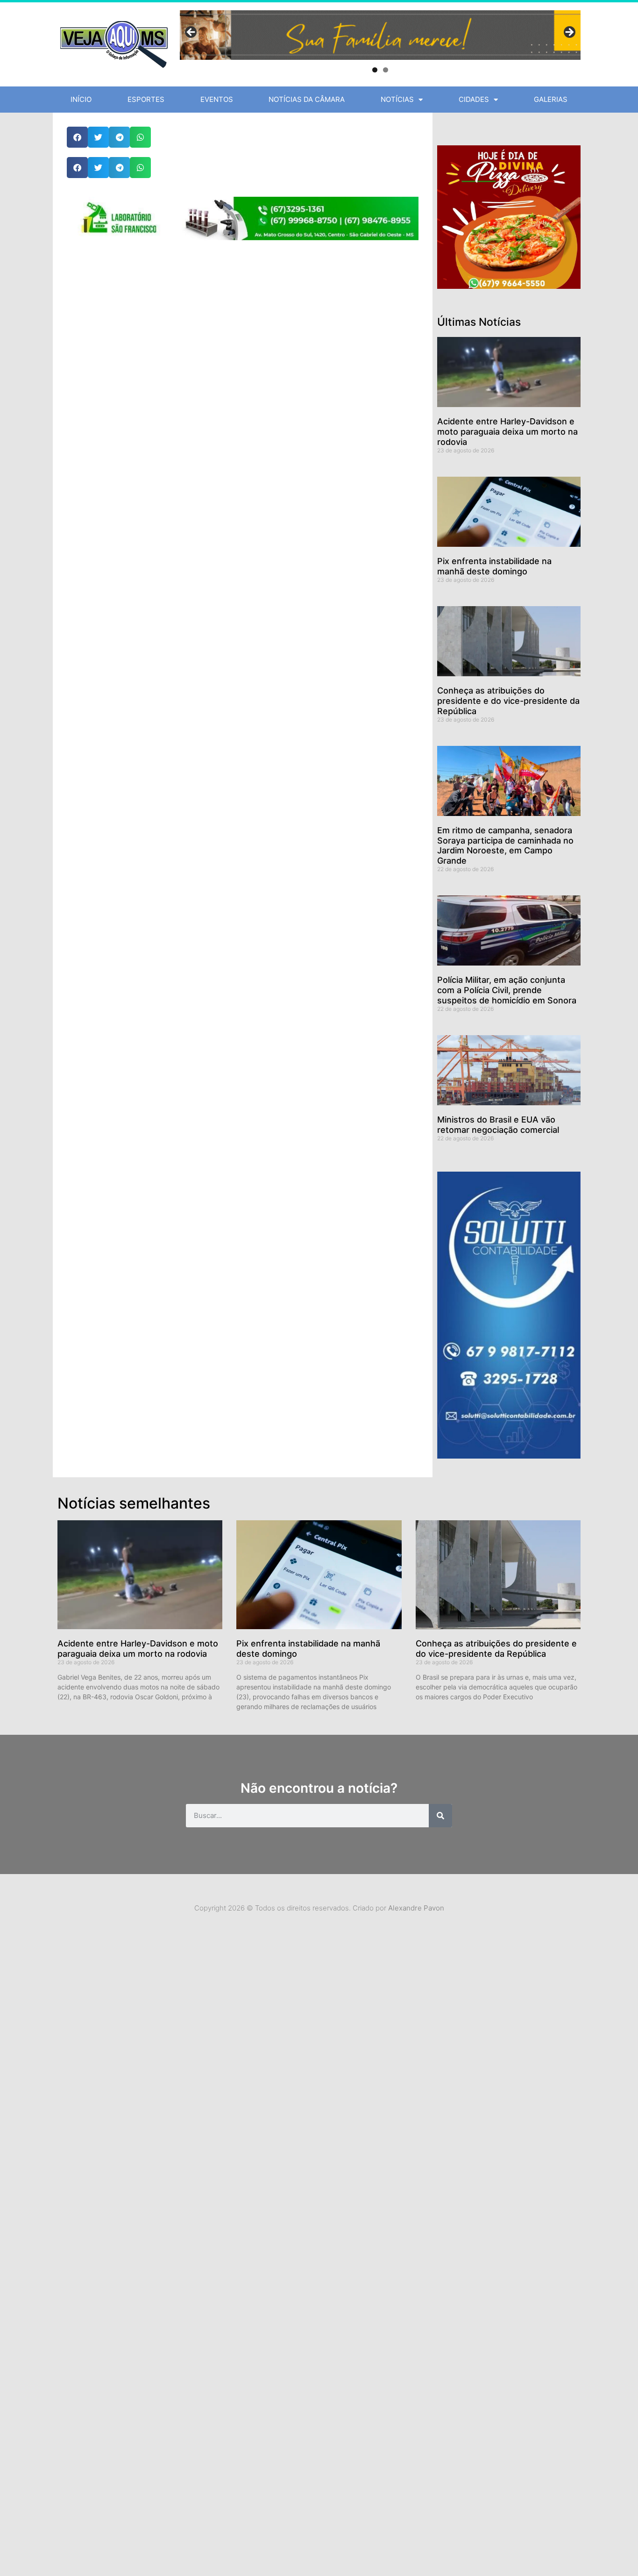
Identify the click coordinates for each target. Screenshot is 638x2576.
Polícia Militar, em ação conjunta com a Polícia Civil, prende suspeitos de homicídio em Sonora (507, 990)
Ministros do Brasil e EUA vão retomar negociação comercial (498, 1125)
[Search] (440, 1816)
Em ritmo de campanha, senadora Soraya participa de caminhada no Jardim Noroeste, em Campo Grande (505, 845)
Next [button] (569, 33)
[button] (77, 137)
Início (81, 99)
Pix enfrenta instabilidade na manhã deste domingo (494, 566)
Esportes (146, 99)
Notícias (397, 99)
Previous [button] (191, 33)
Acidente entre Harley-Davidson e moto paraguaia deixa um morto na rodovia (507, 431)
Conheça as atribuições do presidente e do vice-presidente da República (508, 701)
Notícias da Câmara (307, 99)
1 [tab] (375, 70)
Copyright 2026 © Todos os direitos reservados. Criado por (319, 1908)
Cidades (474, 99)
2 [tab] (386, 70)
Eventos (217, 99)
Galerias (551, 99)
